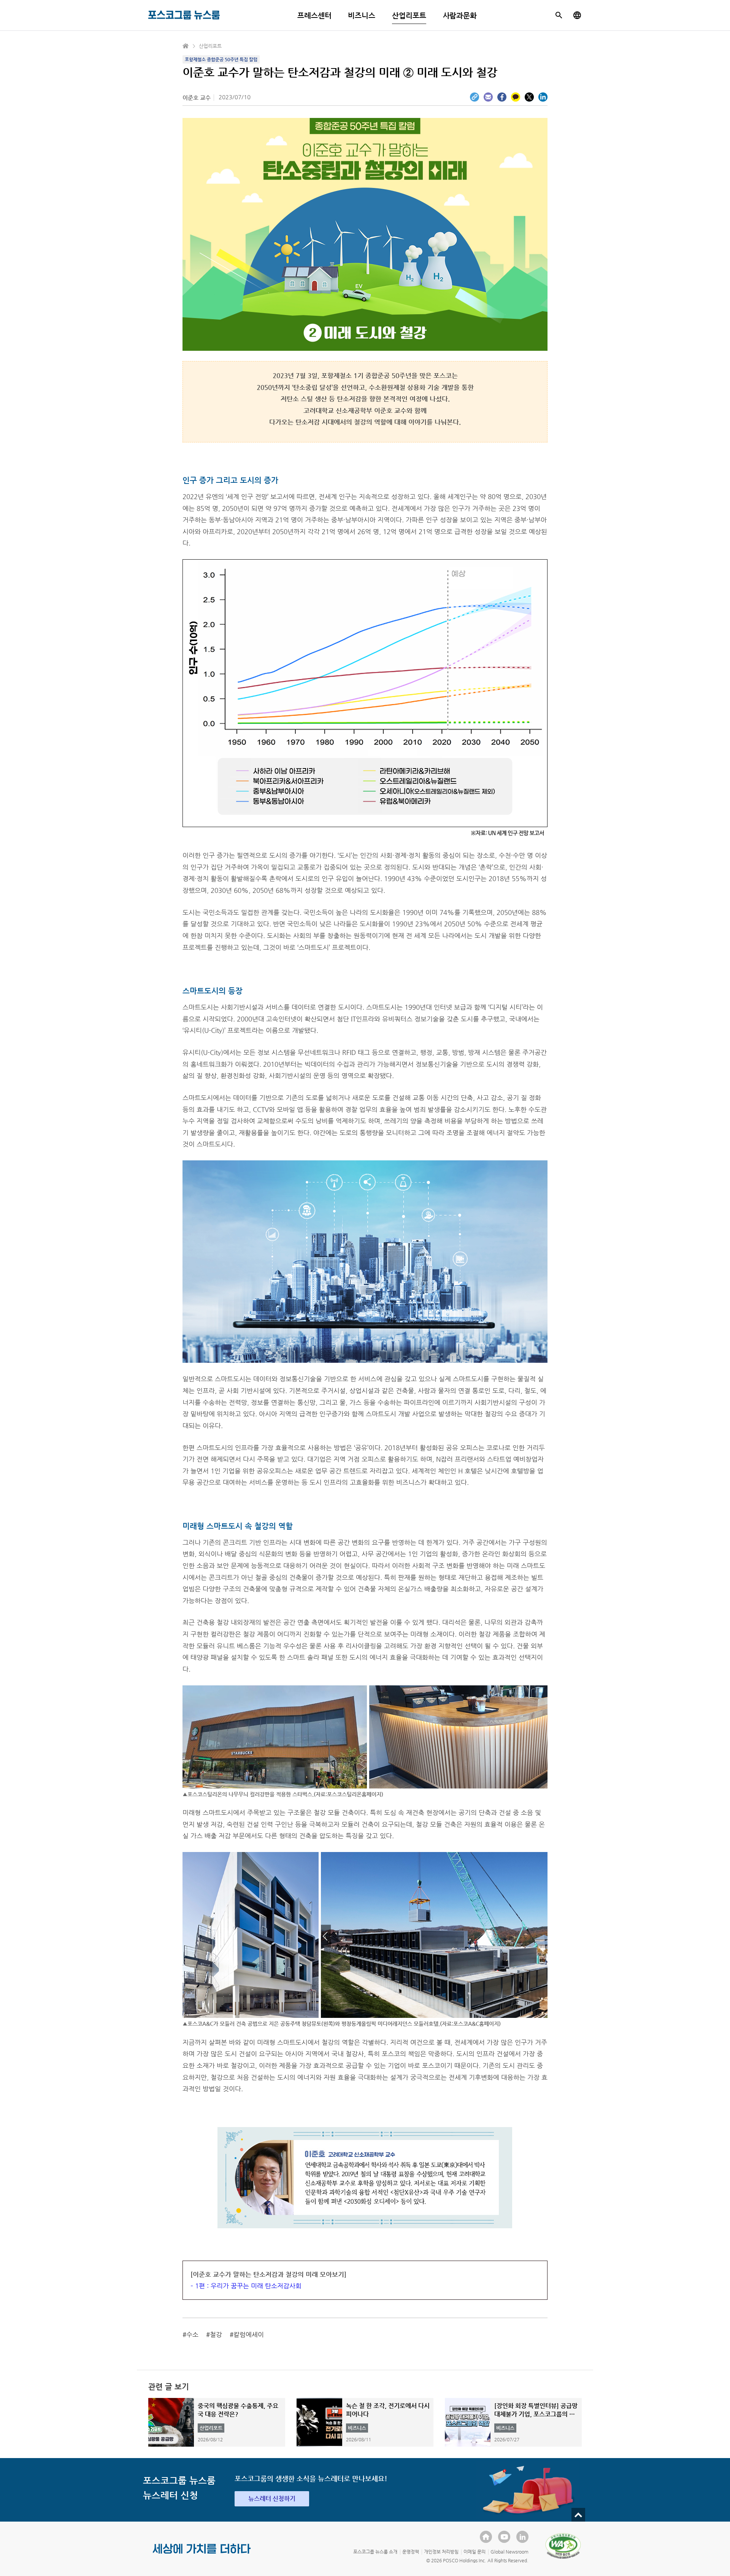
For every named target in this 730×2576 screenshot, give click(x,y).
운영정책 (411, 2552)
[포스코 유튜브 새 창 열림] (504, 2537)
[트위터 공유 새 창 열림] (529, 97)
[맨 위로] (578, 2515)
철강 (216, 2334)
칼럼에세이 (249, 2334)
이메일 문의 (474, 2552)
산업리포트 (409, 15)
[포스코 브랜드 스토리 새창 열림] (202, 2555)
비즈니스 (362, 15)
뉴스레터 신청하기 (272, 2499)
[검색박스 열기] (559, 15)
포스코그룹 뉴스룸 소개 (375, 2552)
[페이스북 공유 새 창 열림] (502, 97)
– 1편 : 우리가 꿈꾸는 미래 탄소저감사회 (246, 2286)
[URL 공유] (474, 97)
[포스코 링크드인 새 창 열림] (522, 2537)
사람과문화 (460, 15)
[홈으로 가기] (186, 46)
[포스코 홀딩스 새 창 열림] (486, 2537)
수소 (192, 2334)
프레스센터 (314, 15)
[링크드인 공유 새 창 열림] (543, 97)
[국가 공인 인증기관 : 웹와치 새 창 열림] (563, 2546)
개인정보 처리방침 (441, 2552)
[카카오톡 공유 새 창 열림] (516, 97)
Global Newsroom (509, 2552)
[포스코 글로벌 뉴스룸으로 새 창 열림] (577, 15)
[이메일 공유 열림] (488, 97)
